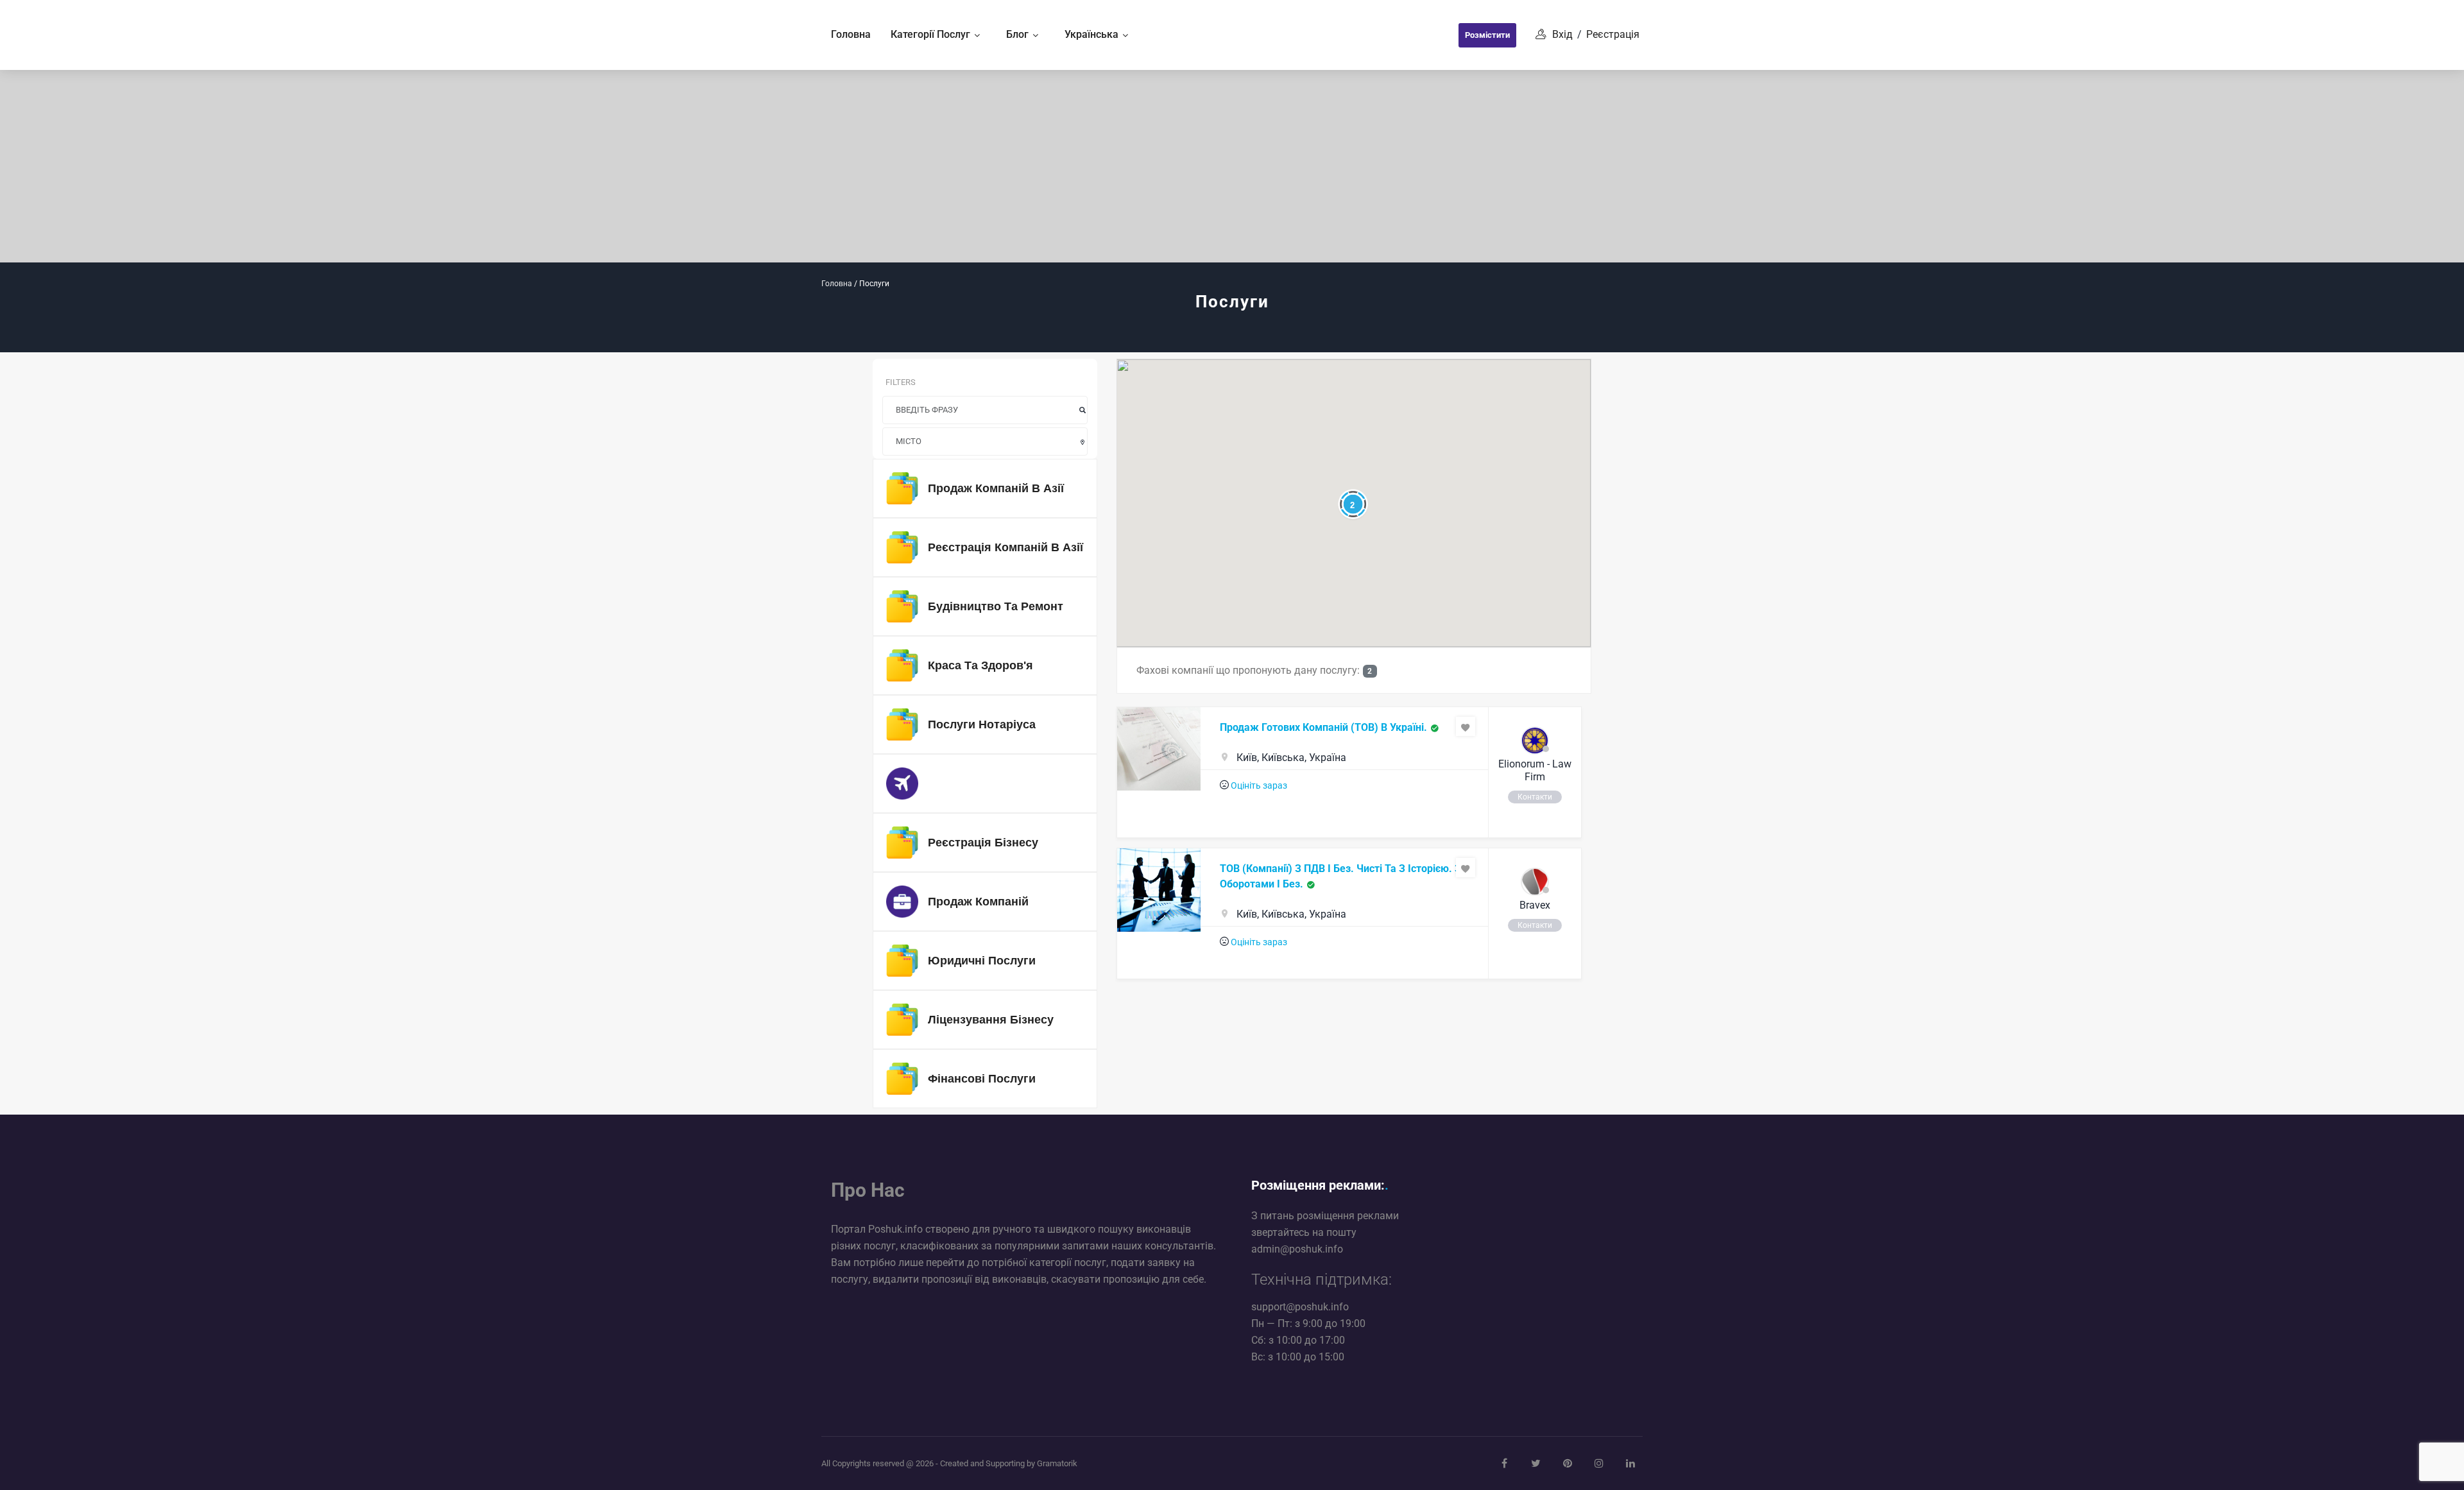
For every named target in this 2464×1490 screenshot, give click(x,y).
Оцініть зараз (1259, 785)
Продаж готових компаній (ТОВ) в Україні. (1323, 727)
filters (901, 382)
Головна (837, 284)
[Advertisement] (1232, 166)
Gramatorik (1057, 1463)
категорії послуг (1068, 1263)
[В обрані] (1466, 726)
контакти (1535, 797)
